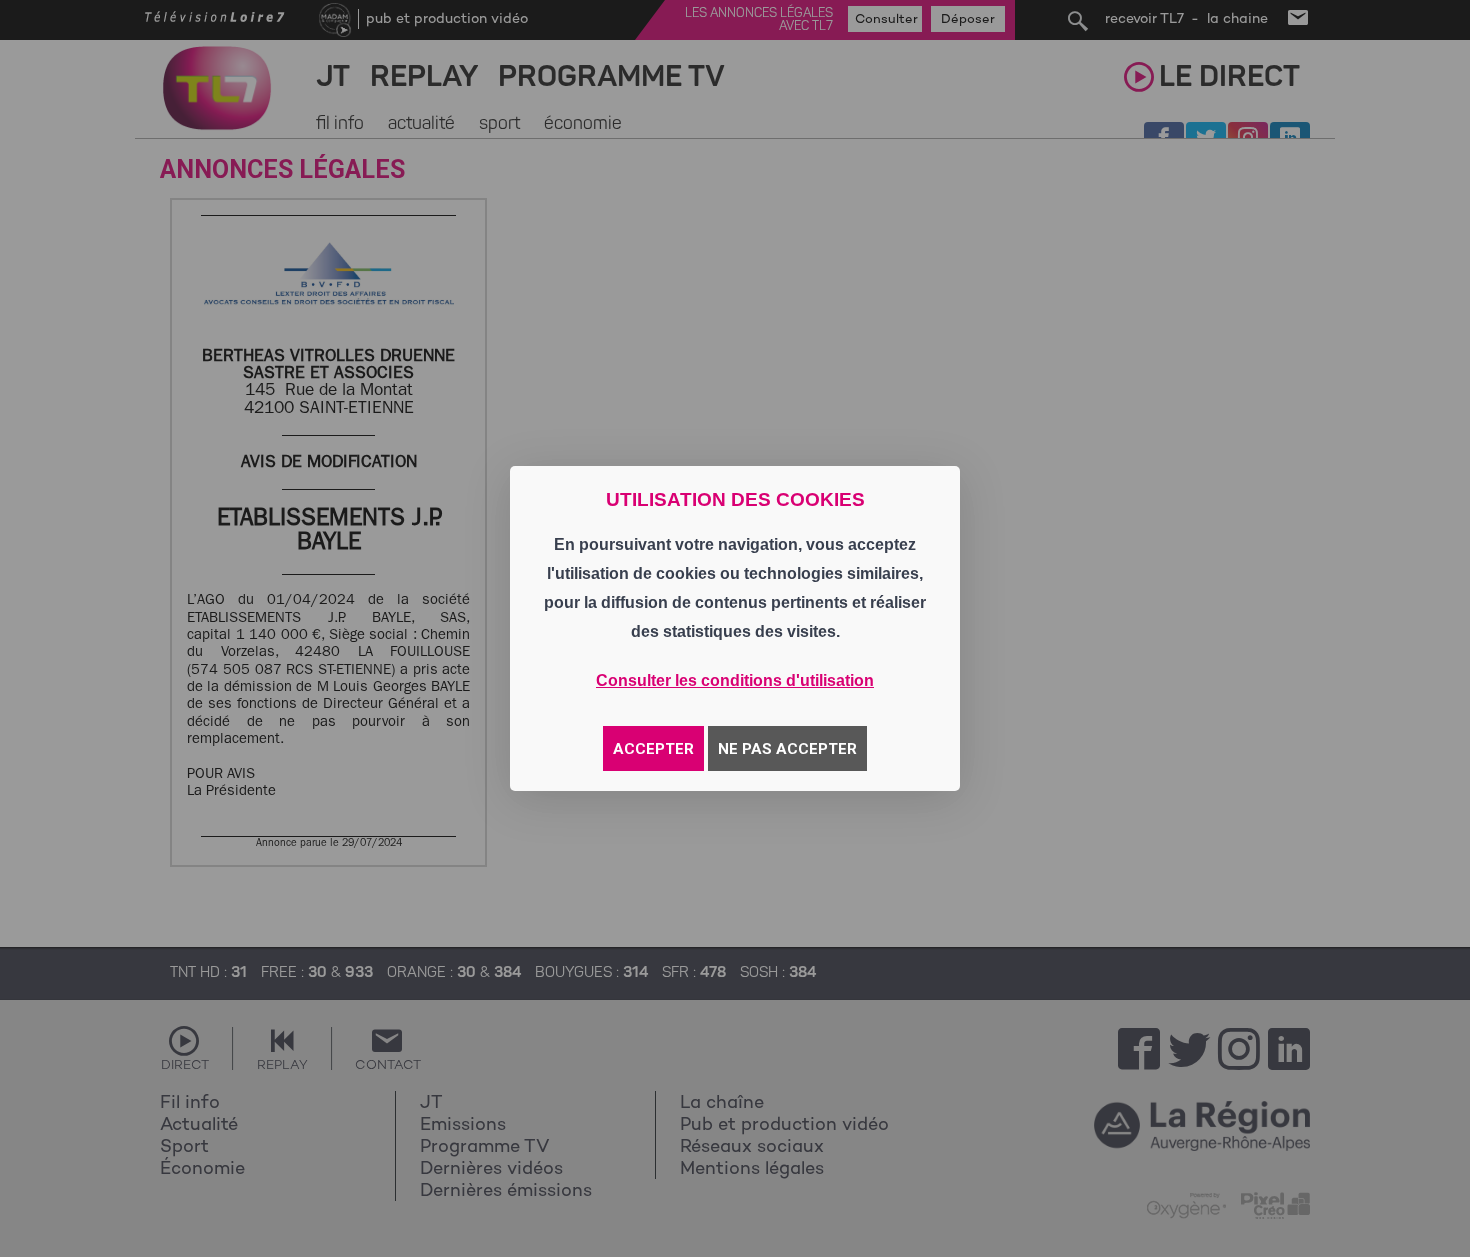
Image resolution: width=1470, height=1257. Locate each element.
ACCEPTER (653, 749)
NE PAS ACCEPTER (787, 749)
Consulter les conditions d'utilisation (735, 680)
